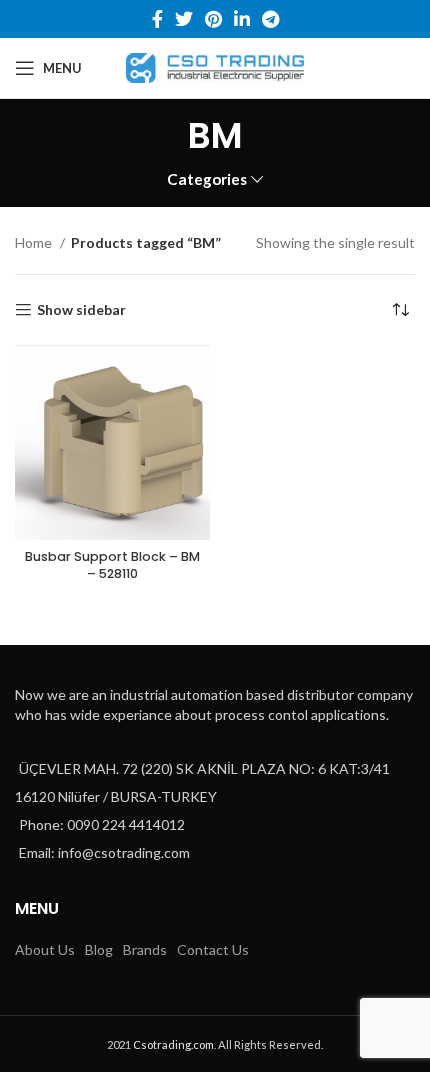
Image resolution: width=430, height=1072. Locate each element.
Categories (207, 179)
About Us (45, 949)
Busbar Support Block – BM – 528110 (112, 565)
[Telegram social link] (270, 19)
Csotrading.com (173, 1044)
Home (35, 242)
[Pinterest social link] (213, 19)
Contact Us (213, 949)
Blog (99, 949)
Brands (145, 949)
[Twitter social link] (184, 19)
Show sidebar (81, 310)
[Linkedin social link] (242, 19)
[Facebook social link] (157, 19)
